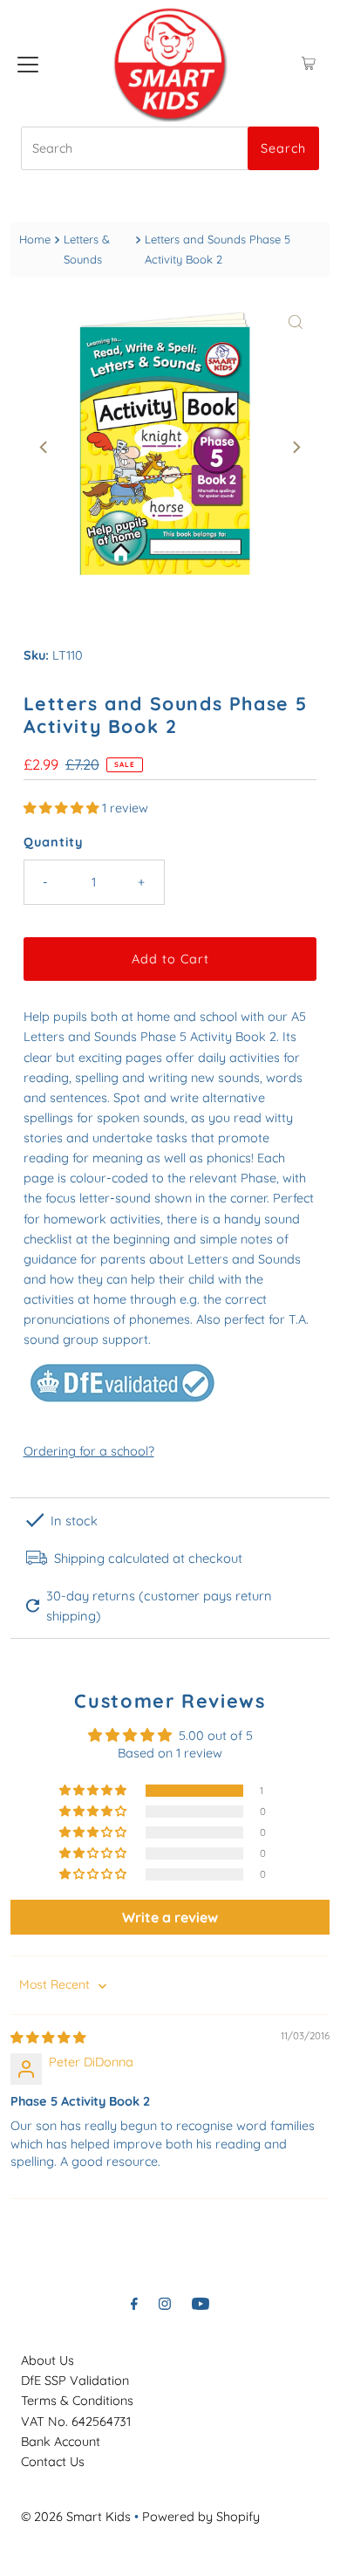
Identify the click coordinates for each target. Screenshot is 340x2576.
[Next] (296, 448)
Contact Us (53, 2462)
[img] (48, 2038)
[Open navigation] (28, 64)
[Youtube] (201, 2303)
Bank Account (61, 2442)
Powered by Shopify (201, 2517)
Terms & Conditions (77, 2401)
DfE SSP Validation (75, 2381)
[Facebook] (134, 2303)
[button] (63, 808)
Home (35, 239)
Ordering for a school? (89, 1451)
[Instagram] (165, 2303)
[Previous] (44, 448)
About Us (48, 2360)
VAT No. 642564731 (76, 2422)
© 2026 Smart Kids (76, 2517)
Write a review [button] (170, 1917)
